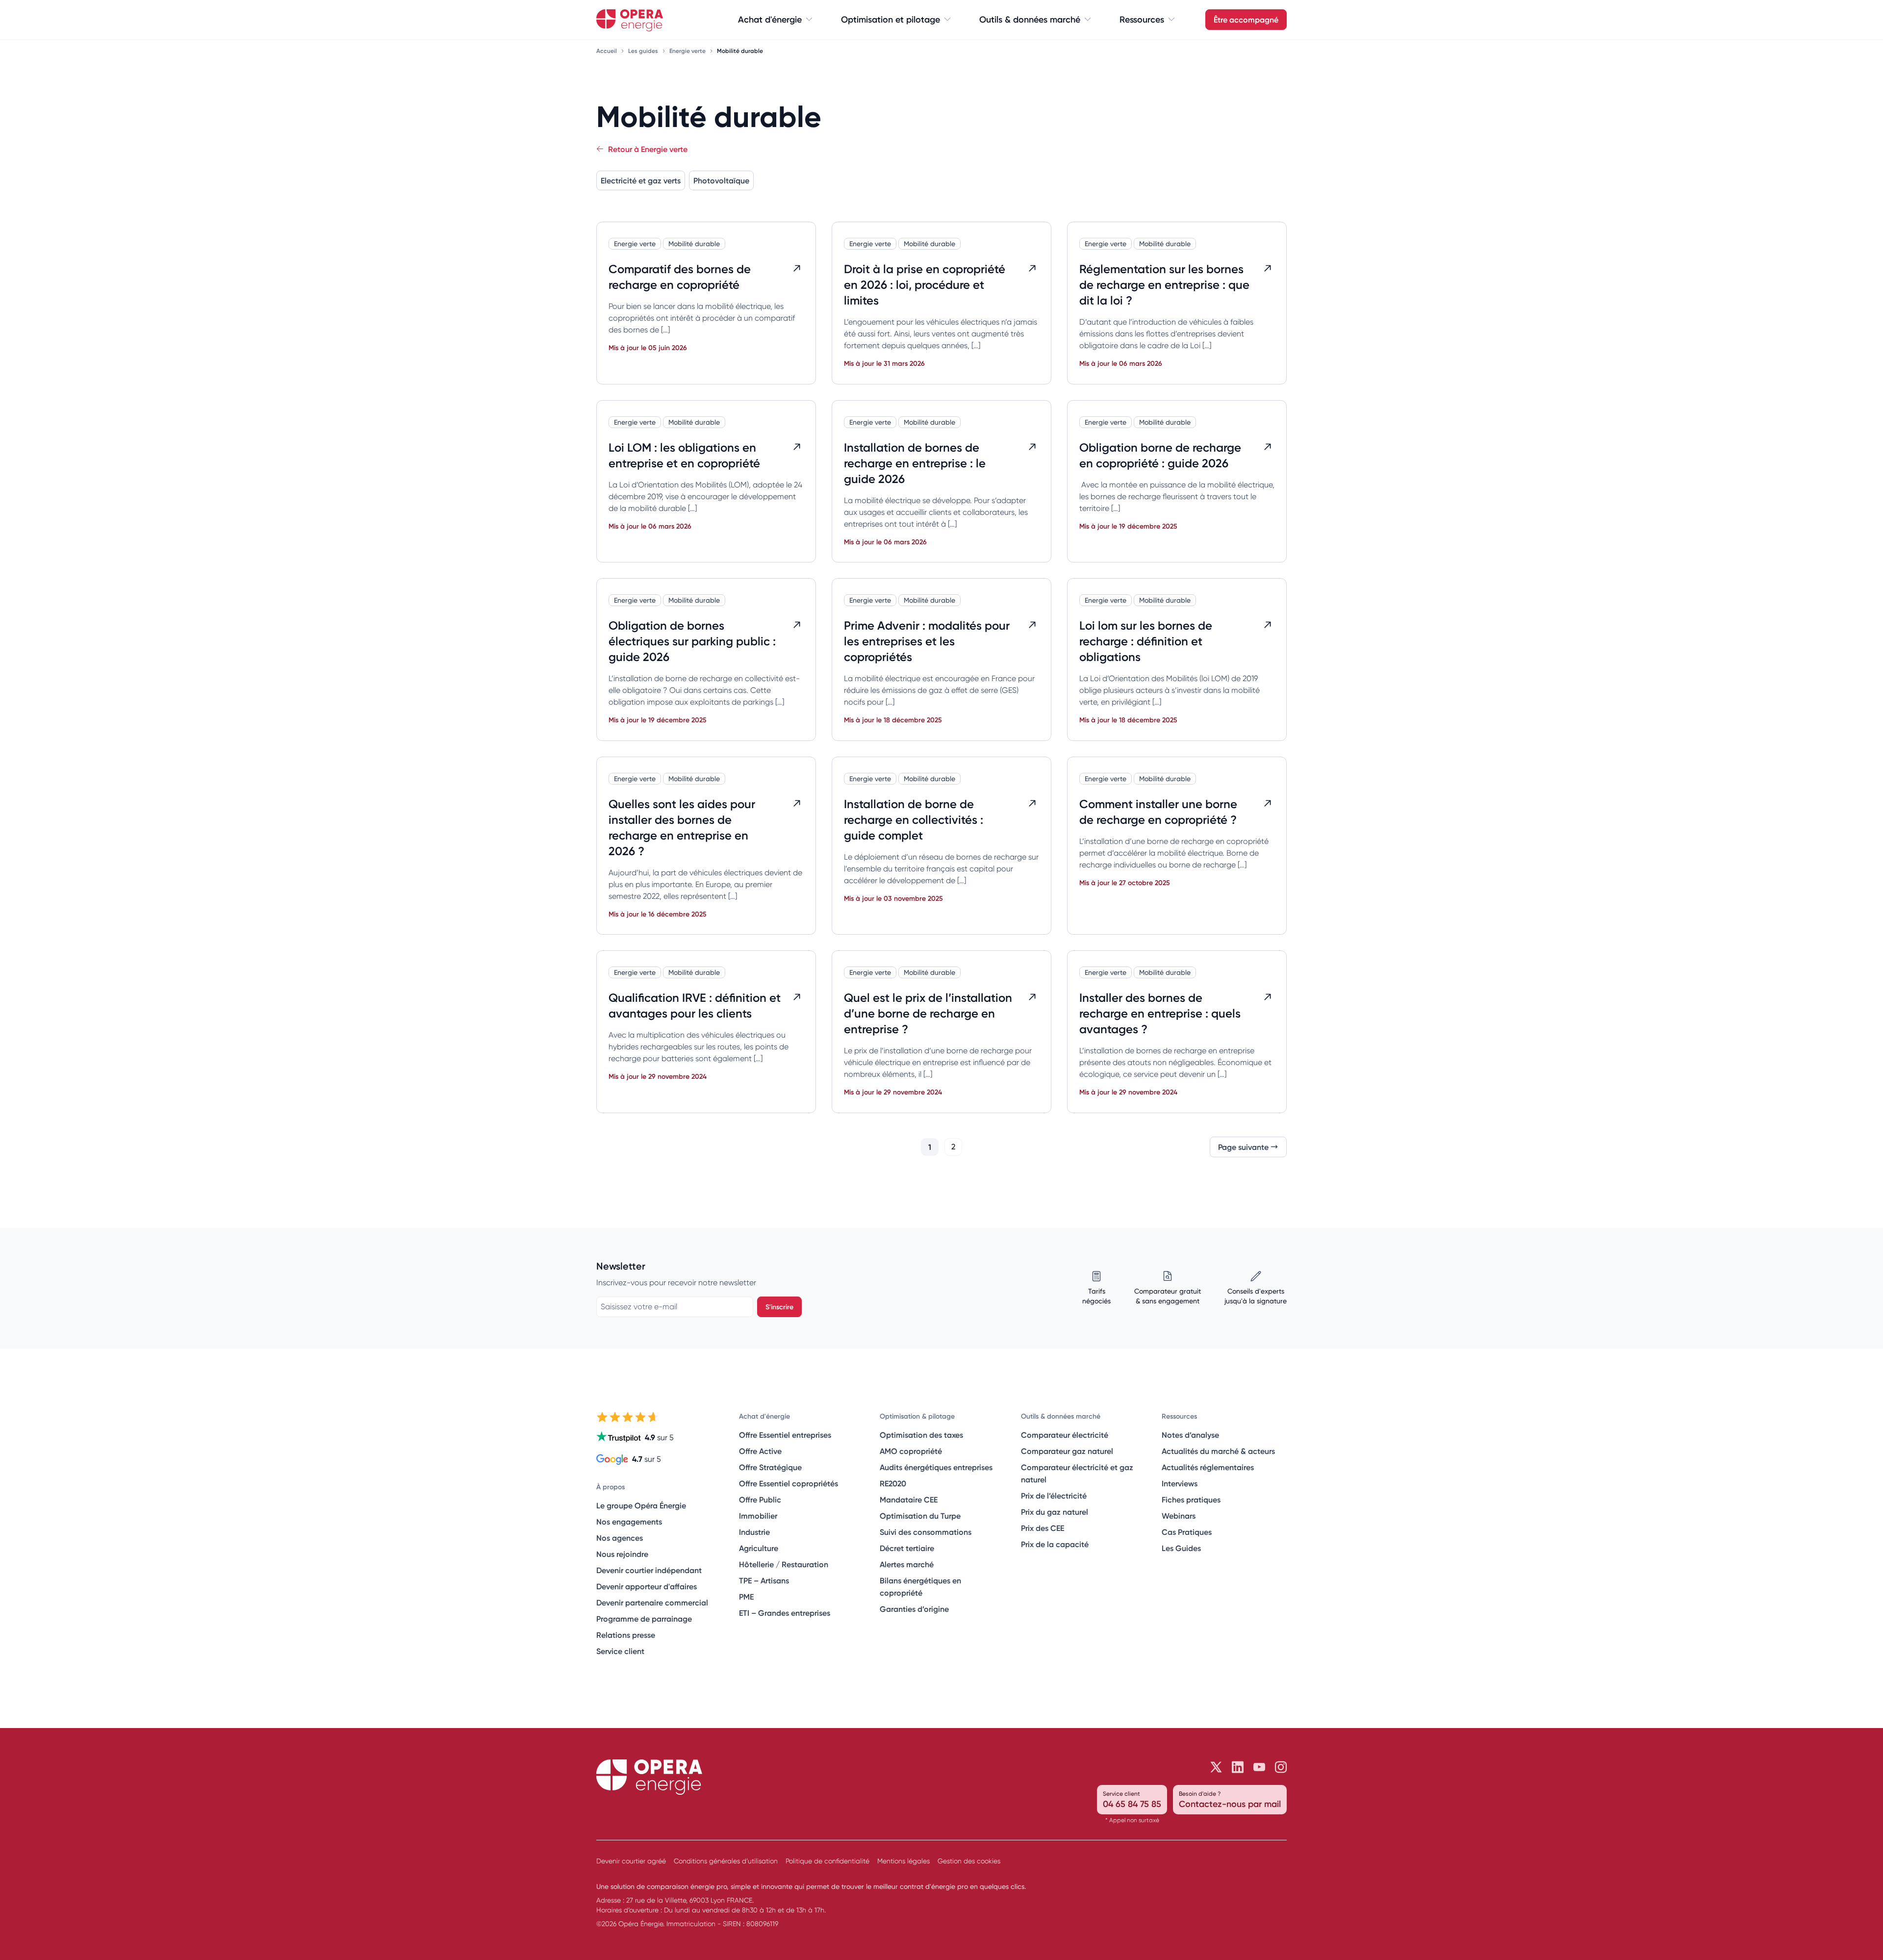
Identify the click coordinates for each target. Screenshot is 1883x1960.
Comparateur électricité (1065, 1435)
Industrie (754, 1532)
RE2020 (893, 1483)
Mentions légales (903, 1861)
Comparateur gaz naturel (1067, 1451)
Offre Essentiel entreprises (785, 1435)
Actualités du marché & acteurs (1218, 1451)
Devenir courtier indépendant (649, 1570)
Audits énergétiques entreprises (936, 1467)
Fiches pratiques (1191, 1500)
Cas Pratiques (1187, 1532)
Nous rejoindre (622, 1554)
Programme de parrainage (644, 1619)
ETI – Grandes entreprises (785, 1613)
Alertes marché (907, 1564)
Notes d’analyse (1190, 1435)
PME (746, 1597)
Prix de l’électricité (1054, 1496)
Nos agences (620, 1538)
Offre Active (760, 1451)
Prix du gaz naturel (1055, 1512)
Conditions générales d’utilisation (726, 1861)
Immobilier (758, 1516)
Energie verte (688, 51)
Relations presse (626, 1635)
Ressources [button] (1142, 20)
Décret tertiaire (907, 1548)
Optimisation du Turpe (920, 1516)
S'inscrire (779, 1307)
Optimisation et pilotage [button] (891, 20)
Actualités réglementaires (1208, 1467)
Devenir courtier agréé (631, 1861)
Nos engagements (629, 1522)
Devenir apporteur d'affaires (647, 1586)
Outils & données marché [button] (1030, 20)
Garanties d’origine (914, 1609)
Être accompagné (1246, 20)
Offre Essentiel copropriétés (789, 1483)
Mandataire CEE (909, 1500)
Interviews (1180, 1483)
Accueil (607, 51)
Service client (620, 1651)
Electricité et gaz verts (641, 180)
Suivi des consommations (926, 1532)
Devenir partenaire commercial (652, 1603)
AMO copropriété (911, 1451)
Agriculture (759, 1548)
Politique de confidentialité (827, 1861)
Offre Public (760, 1500)
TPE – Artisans (764, 1580)
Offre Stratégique (770, 1467)
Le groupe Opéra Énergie (641, 1505)
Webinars (1179, 1516)
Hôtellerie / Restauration (784, 1564)
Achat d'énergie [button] (770, 20)
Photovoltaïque (721, 180)
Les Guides (1181, 1548)
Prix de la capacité (1055, 1544)
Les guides (644, 51)
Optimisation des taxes (921, 1435)
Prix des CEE (1043, 1528)
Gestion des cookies (969, 1861)
